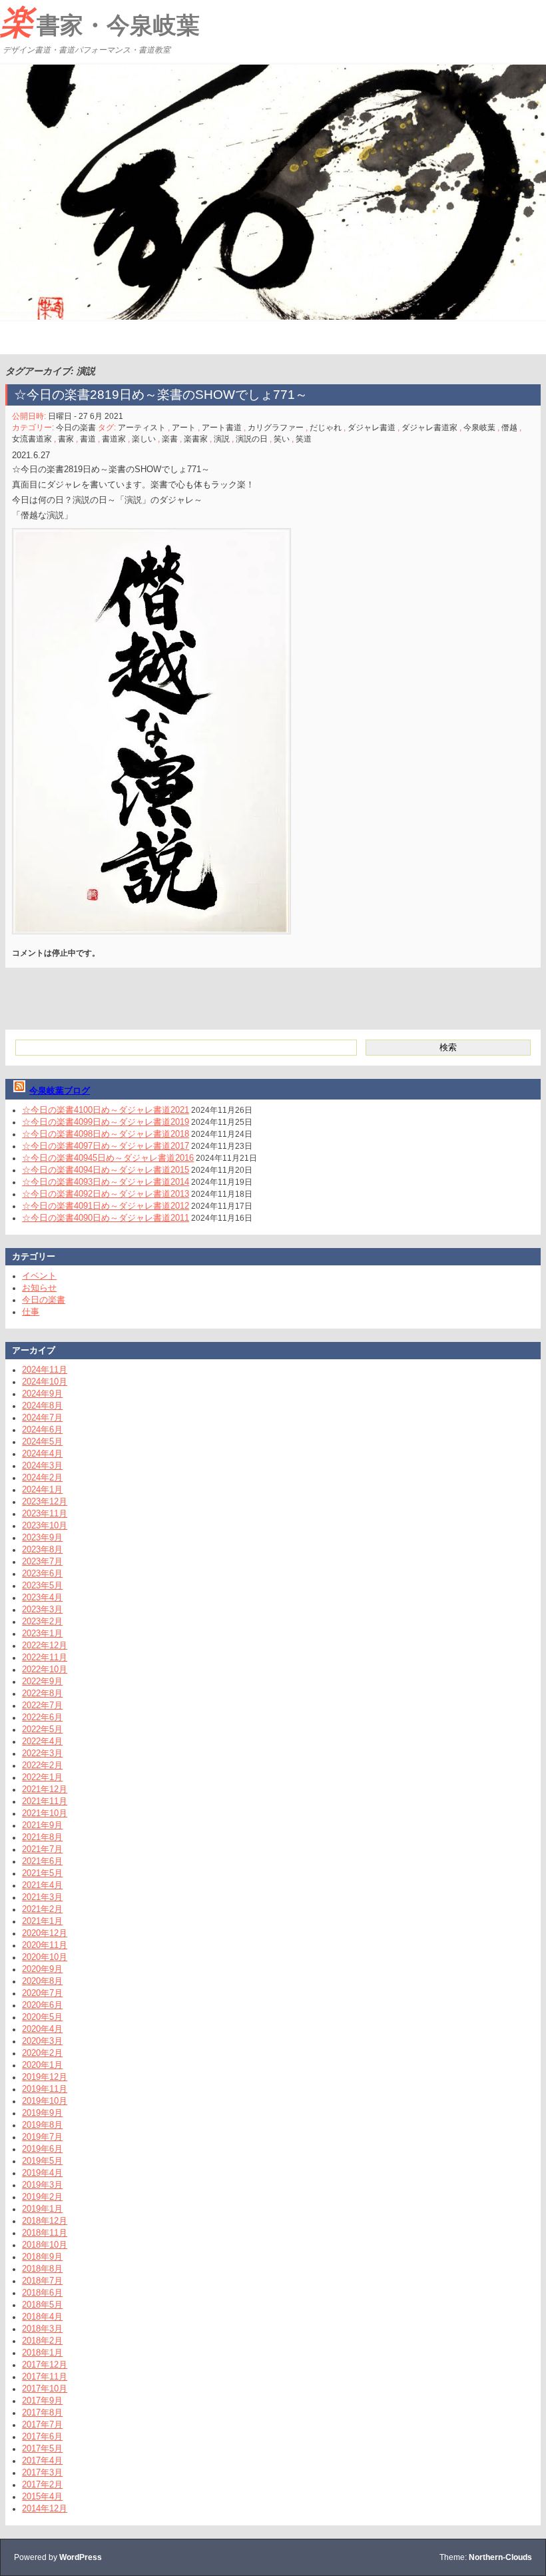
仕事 (31, 1312)
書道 (88, 439)
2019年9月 (42, 2113)
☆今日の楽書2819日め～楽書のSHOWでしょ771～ (167, 395)
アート (184, 428)
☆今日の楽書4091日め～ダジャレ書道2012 (106, 1206)
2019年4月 (42, 2173)
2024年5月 (42, 1442)
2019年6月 (42, 2149)
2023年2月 (42, 1621)
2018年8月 (42, 2269)
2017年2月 (42, 2484)
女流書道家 (32, 439)
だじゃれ (326, 428)
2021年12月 (45, 1789)
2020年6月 (42, 2005)
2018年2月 (42, 2341)
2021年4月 (42, 1885)
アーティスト (142, 428)
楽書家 (196, 439)
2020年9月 (42, 1969)
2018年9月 (42, 2257)
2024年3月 (42, 1465)
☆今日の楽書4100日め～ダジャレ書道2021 (106, 1110)
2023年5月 (42, 1585)
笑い (282, 439)
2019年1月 (42, 2209)
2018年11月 (45, 2233)
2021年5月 (42, 1873)
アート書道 (222, 428)
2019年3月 (42, 2185)
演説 (222, 439)
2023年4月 (42, 1597)
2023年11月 (45, 1513)
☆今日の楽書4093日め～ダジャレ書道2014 (106, 1182)
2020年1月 (42, 2065)
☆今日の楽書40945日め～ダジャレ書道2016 (108, 1158)
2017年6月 (42, 2436)
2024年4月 (42, 1453)
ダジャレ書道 (372, 428)
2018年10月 (45, 2245)
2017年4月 (42, 2460)
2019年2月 (42, 2197)
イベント (39, 1276)
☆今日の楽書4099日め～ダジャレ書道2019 (106, 1122)
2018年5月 (42, 2305)
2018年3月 (42, 2329)
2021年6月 (42, 1861)
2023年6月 (42, 1573)
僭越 (509, 428)
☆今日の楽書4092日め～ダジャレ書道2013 (106, 1194)
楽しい (144, 439)
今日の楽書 (76, 428)
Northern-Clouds (500, 2557)
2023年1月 (42, 1633)
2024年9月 (42, 1394)
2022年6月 (42, 1717)
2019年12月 (45, 2077)
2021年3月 (42, 1897)
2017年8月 (42, 2413)
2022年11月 (45, 1657)
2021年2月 (42, 1909)
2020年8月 (42, 1981)
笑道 (304, 439)
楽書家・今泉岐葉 (100, 22)
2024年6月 (42, 1430)
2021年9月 (42, 1825)
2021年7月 (42, 1849)
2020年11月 (45, 1945)
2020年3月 (42, 2041)
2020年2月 (42, 2053)
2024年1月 (42, 1489)
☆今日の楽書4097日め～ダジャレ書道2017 (106, 1146)
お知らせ (39, 1288)
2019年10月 (45, 2101)
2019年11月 (45, 2089)
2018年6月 (42, 2293)
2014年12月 (45, 2508)
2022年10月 (45, 1669)
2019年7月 (42, 2137)
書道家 (114, 439)
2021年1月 (42, 1921)
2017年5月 (42, 2448)
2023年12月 (45, 1501)
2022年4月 (42, 1741)
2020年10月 (45, 1957)
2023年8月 (42, 1549)
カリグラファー (276, 428)
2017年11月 (45, 2377)
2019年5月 (42, 2161)
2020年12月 (45, 1933)
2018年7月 (42, 2281)
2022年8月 (42, 1693)
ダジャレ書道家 (429, 428)
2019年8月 (42, 2125)
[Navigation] (12, 338)
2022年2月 (42, 1765)
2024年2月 (42, 1477)
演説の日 (252, 439)
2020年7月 (42, 1993)
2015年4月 (42, 2496)
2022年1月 (42, 1777)
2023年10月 (45, 1525)
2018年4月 (42, 2317)
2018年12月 (45, 2221)
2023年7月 (42, 1561)
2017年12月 (45, 2365)
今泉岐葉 (479, 428)
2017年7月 (42, 2424)
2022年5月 (42, 1729)
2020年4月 (42, 2029)
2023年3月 (42, 1609)
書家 (66, 439)
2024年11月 (45, 1370)
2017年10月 (45, 2389)
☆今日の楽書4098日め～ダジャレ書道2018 (106, 1134)
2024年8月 (42, 1406)
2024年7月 (42, 1418)
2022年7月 (42, 1705)
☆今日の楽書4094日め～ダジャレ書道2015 (106, 1170)
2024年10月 (45, 1382)
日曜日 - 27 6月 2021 (86, 416)
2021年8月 (42, 1837)
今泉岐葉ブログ (60, 1091)
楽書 (170, 439)
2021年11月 (45, 1801)
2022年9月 (42, 1681)
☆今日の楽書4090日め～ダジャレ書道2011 (106, 1218)
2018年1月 (42, 2353)
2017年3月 (42, 2472)
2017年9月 (42, 2401)
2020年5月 (42, 2017)
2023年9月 (42, 1537)
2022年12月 (45, 1645)
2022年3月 (42, 1753)
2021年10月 (45, 1813)
